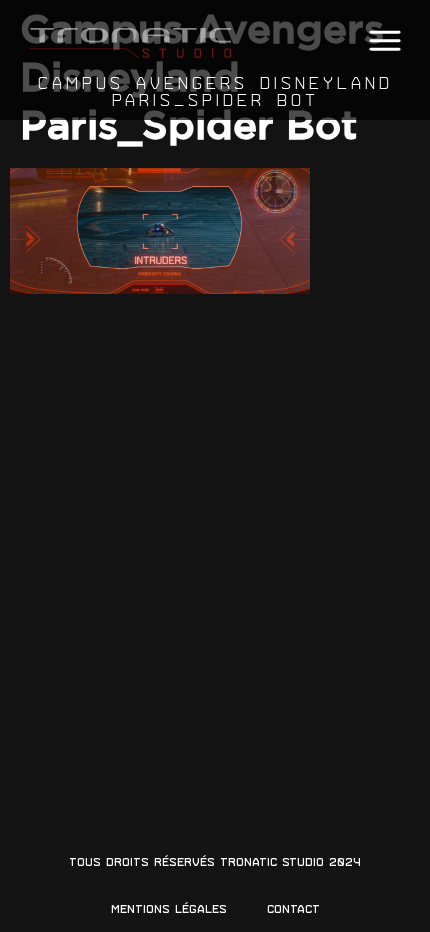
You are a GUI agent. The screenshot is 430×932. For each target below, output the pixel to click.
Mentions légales (169, 909)
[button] (384, 41)
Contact (293, 909)
